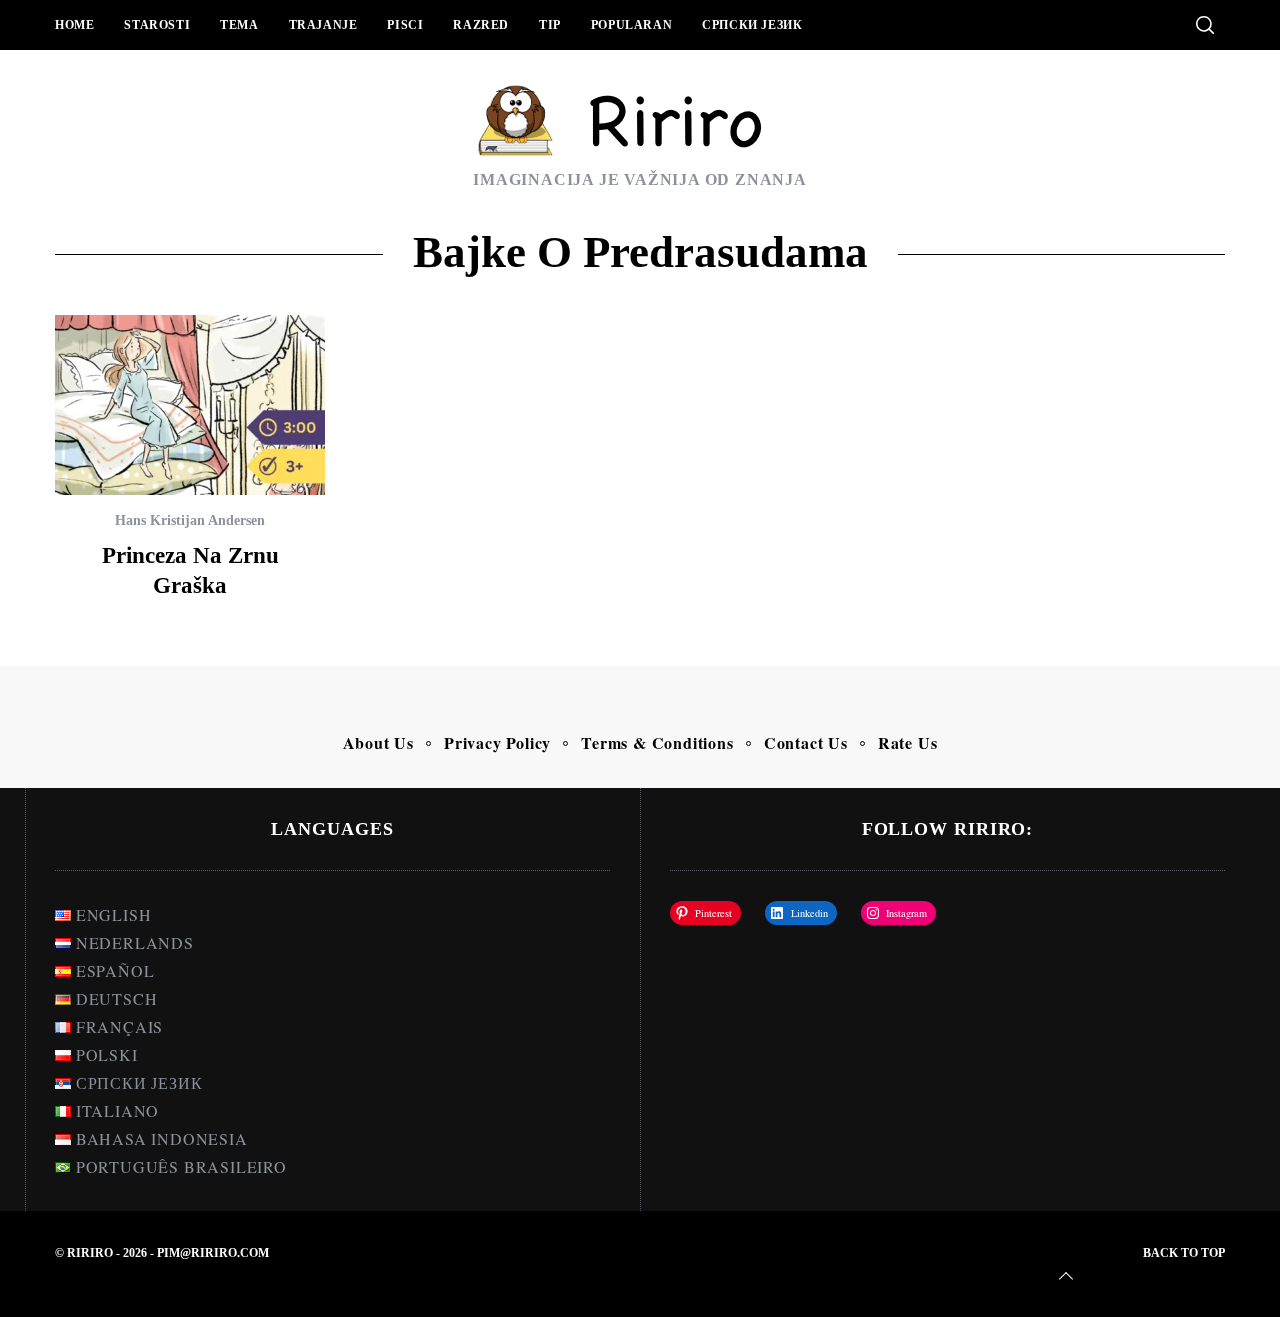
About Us (378, 742)
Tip (550, 25)
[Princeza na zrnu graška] (190, 405)
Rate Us (908, 742)
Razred (481, 25)
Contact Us (806, 742)
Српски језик (752, 25)
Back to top (1184, 1253)
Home (74, 25)
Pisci (405, 25)
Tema (239, 25)
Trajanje (323, 25)
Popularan (631, 25)
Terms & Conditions (657, 742)
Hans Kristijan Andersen (190, 520)
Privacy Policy (497, 742)
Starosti (157, 25)
